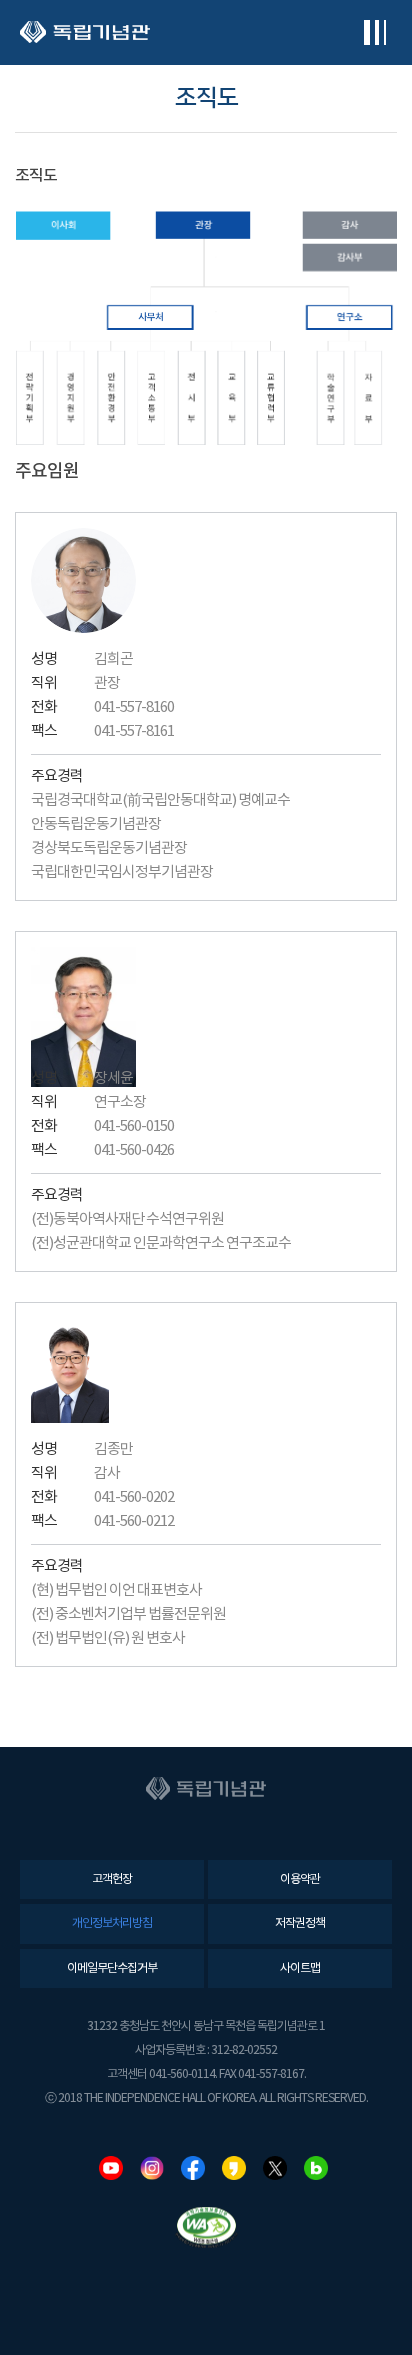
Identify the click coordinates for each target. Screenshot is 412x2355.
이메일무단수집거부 (112, 1968)
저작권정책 (300, 1923)
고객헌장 (112, 1879)
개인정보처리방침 (112, 1923)
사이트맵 (300, 1968)
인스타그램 (152, 2168)
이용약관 (300, 1879)
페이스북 (193, 2168)
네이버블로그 (316, 2168)
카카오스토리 (234, 2168)
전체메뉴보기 (374, 32)
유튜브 (111, 2168)
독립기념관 (85, 32)
